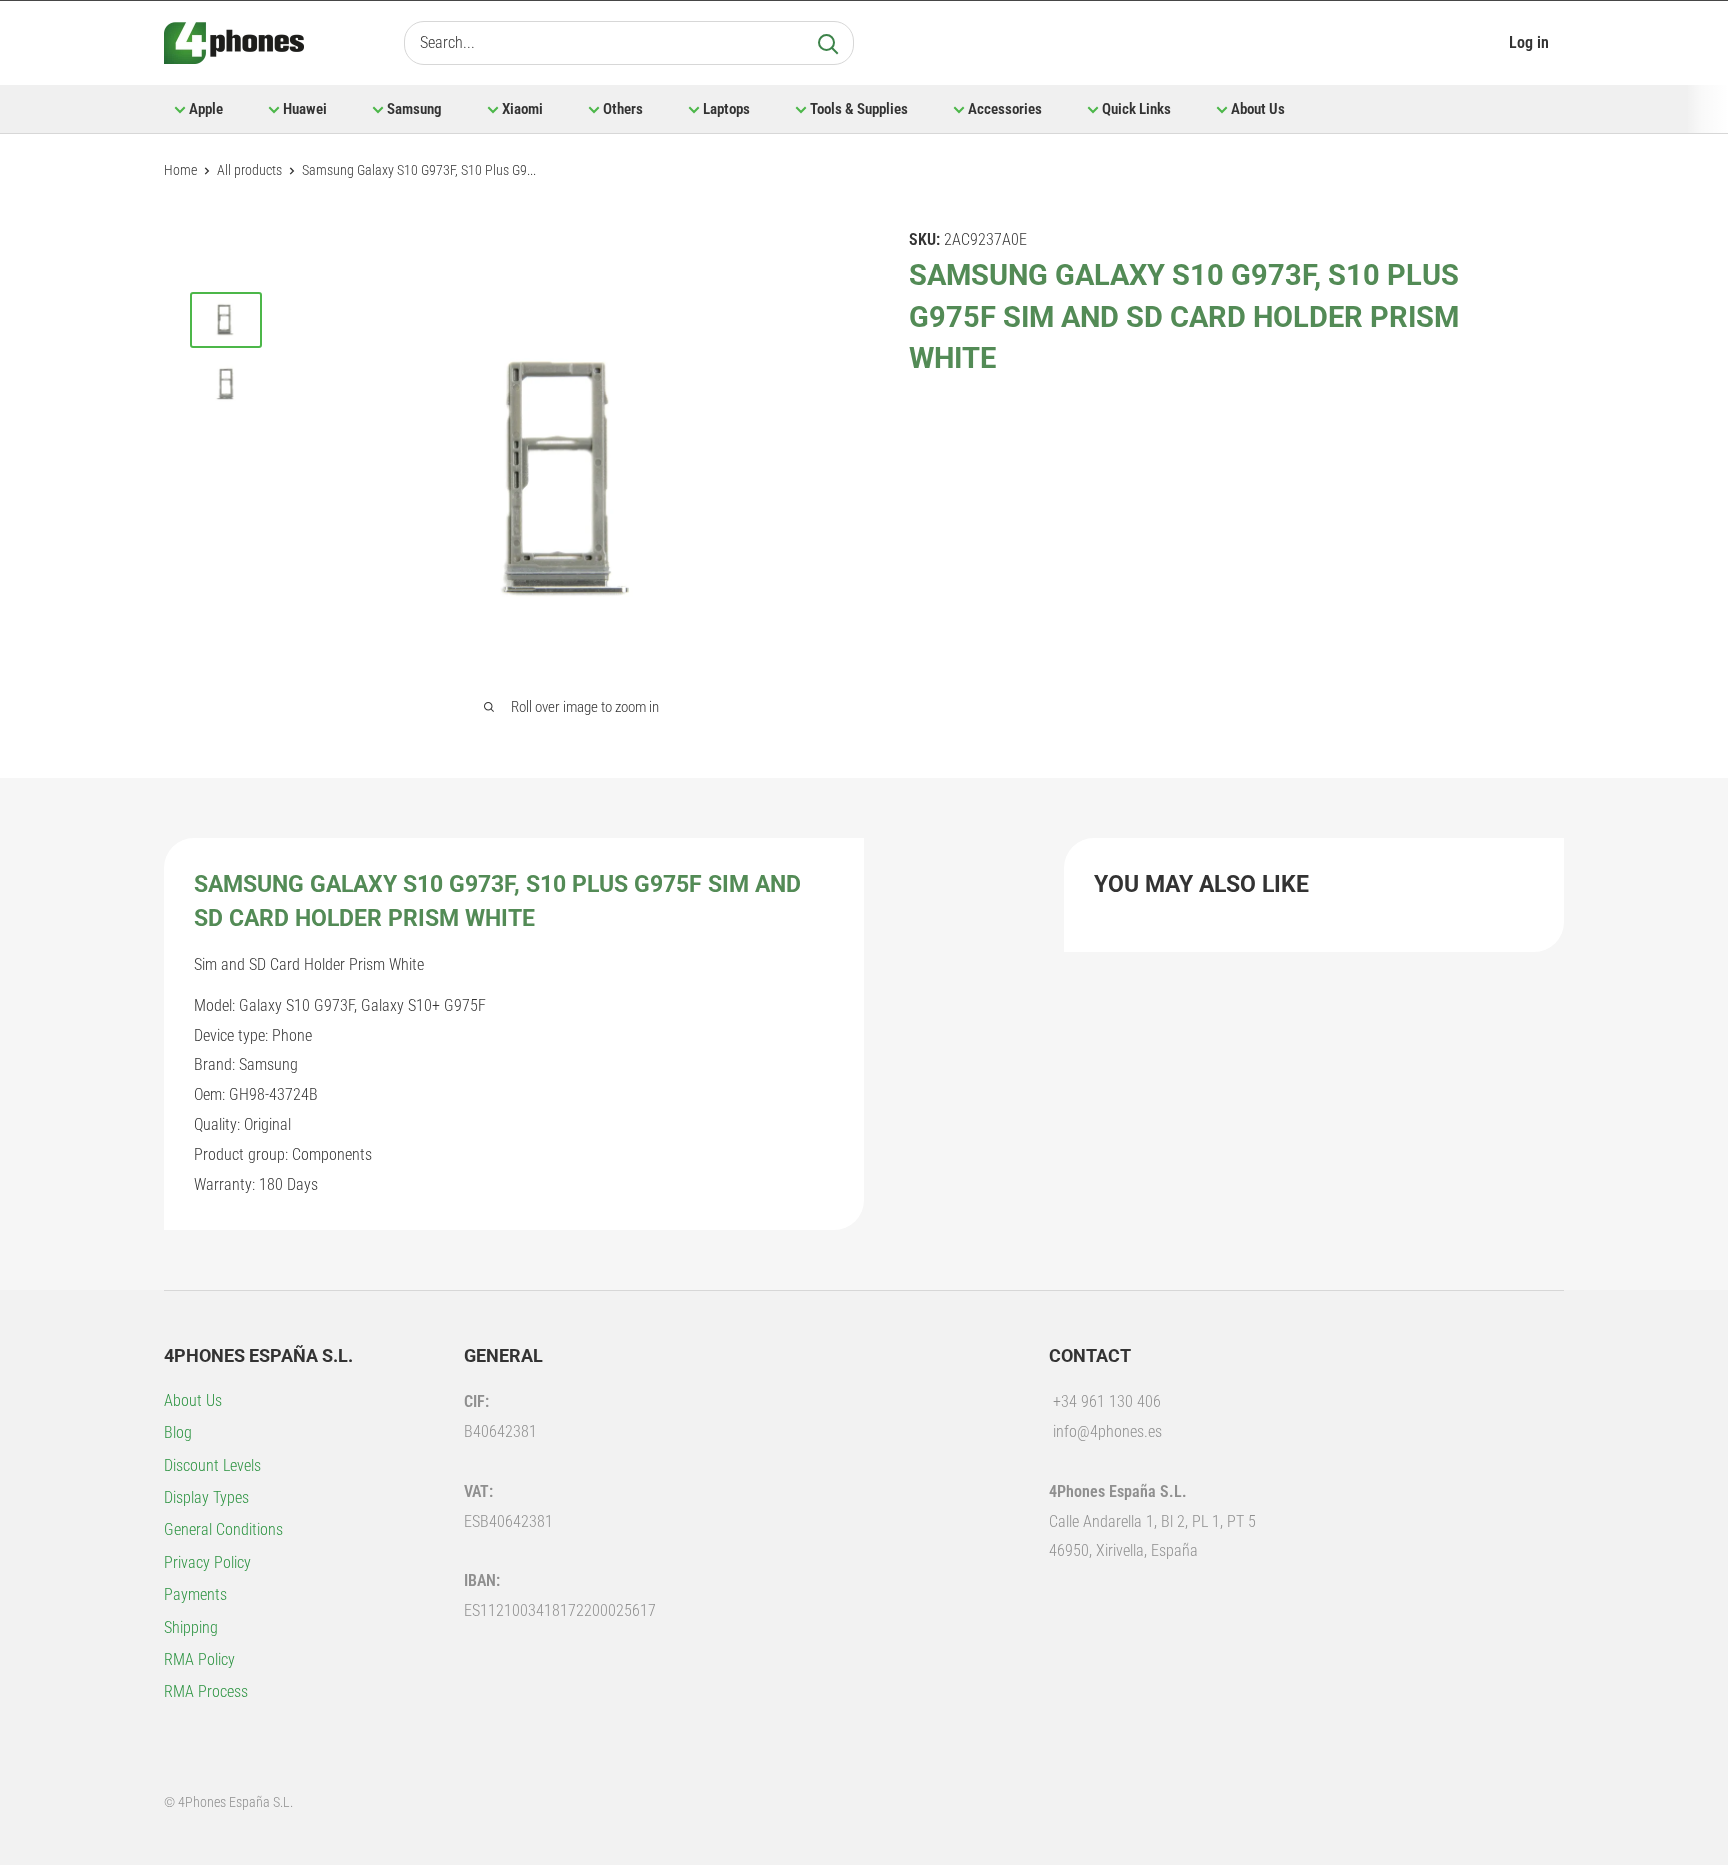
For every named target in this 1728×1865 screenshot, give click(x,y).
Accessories (1005, 109)
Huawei (305, 109)
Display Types (206, 1497)
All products (249, 170)
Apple (206, 109)
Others (623, 109)
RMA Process (206, 1691)
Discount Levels (212, 1465)
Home (180, 170)
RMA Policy (199, 1659)
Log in (1529, 42)
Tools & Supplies (859, 109)
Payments (195, 1594)
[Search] (828, 43)
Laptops (726, 109)
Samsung (414, 109)
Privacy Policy (207, 1562)
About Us (1258, 109)
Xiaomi (522, 109)
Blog (178, 1432)
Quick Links (1136, 109)
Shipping (191, 1627)
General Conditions (223, 1529)
